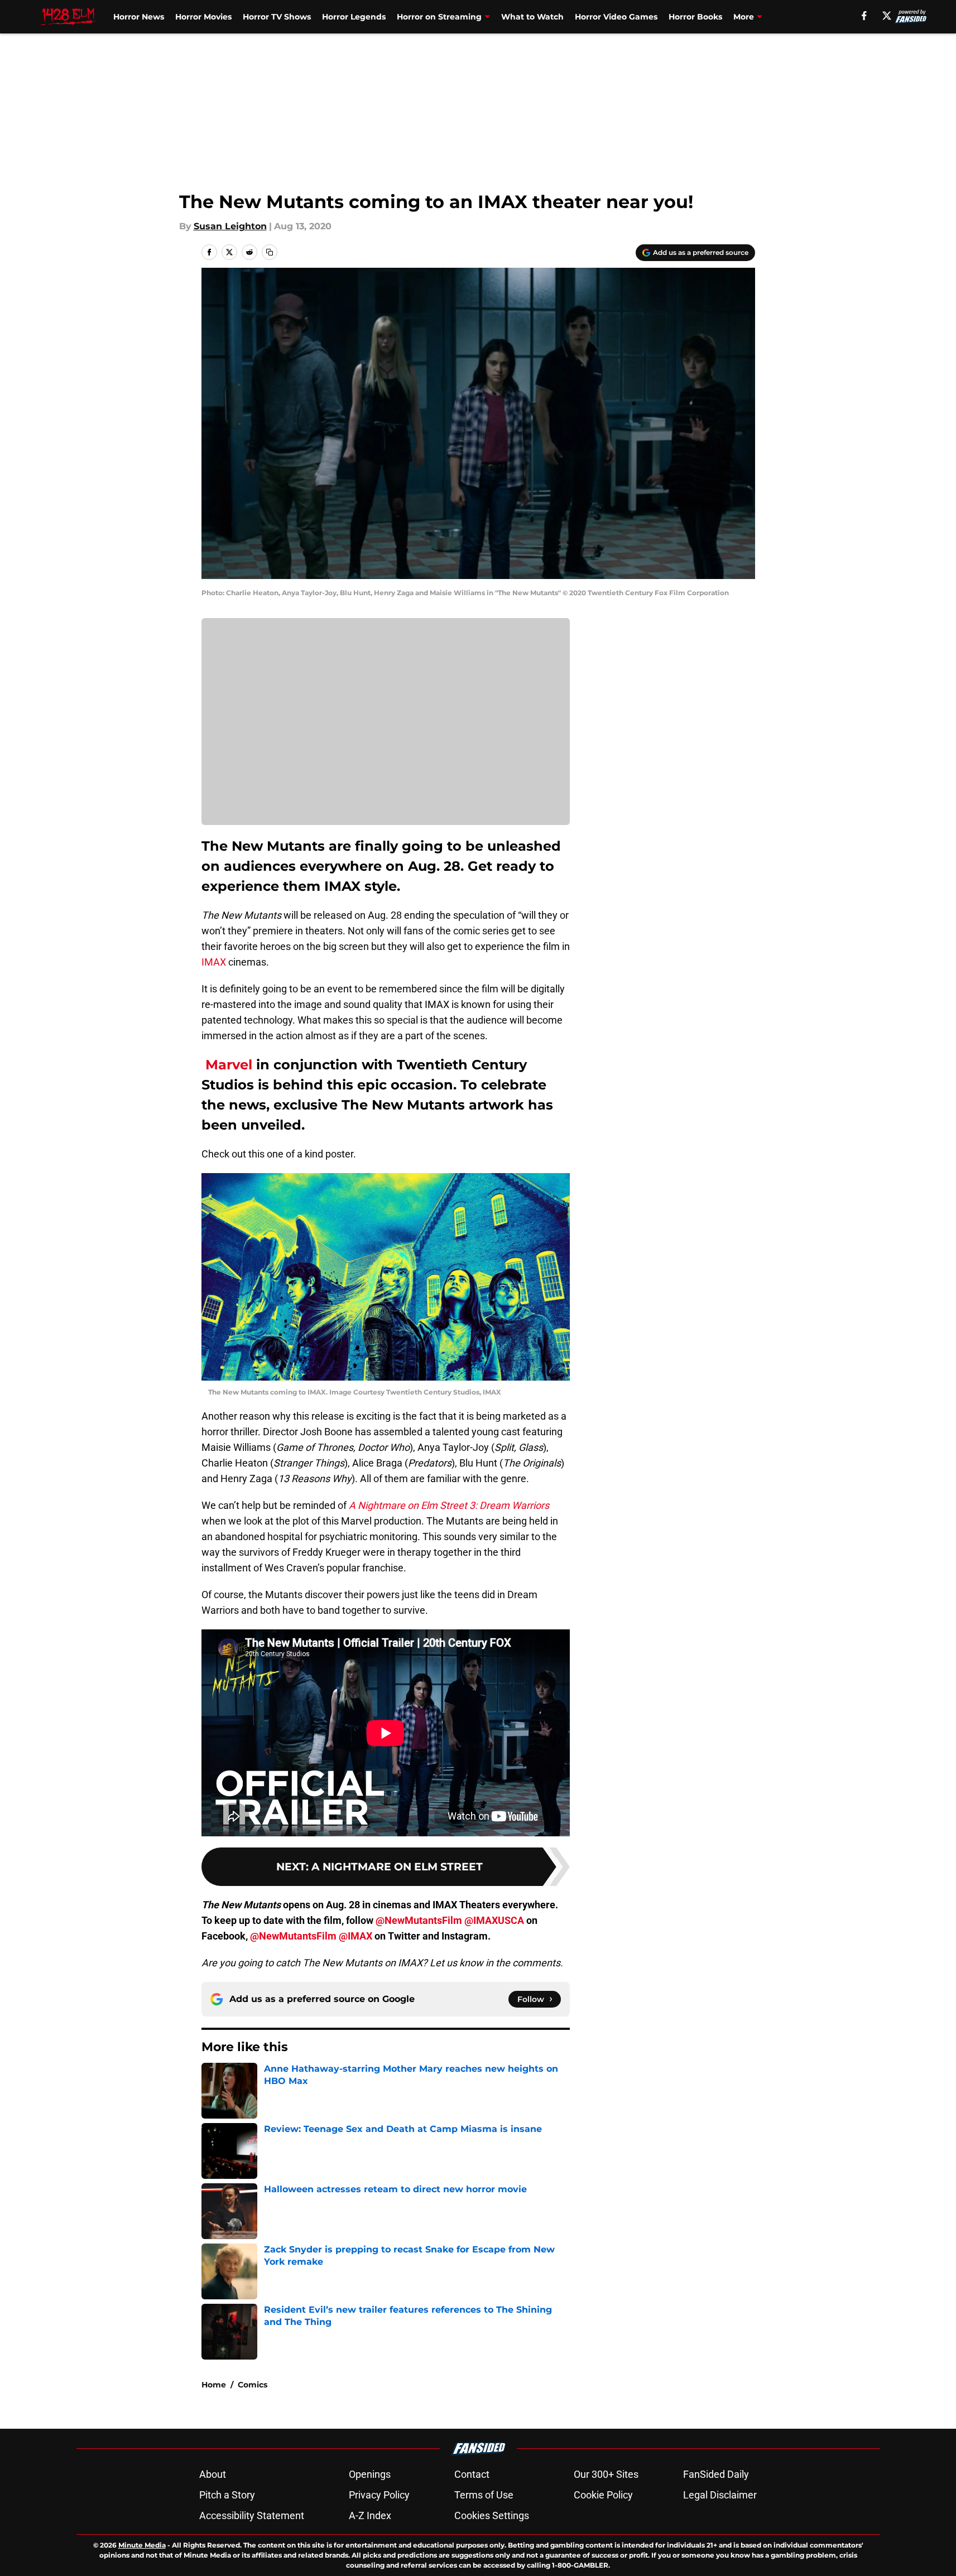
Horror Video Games (616, 17)
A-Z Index (370, 2515)
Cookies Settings (492, 2515)
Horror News (139, 17)
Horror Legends (354, 17)
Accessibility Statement (252, 2515)
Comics (253, 2385)
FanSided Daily (716, 2474)
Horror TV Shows (277, 17)
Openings (370, 2474)
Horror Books (695, 17)
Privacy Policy (379, 2495)
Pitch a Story (227, 2495)
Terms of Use (484, 2495)
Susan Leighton (230, 226)
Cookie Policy (603, 2495)
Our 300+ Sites (606, 2474)
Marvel (227, 1065)
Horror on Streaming (439, 17)
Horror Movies (203, 17)
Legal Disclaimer (720, 2495)
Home (214, 2385)
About (213, 2474)
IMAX (214, 962)
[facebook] (864, 16)
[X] (887, 16)
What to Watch (532, 17)
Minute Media (142, 2545)
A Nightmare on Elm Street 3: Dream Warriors (449, 1505)
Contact (472, 2474)
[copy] (270, 252)
